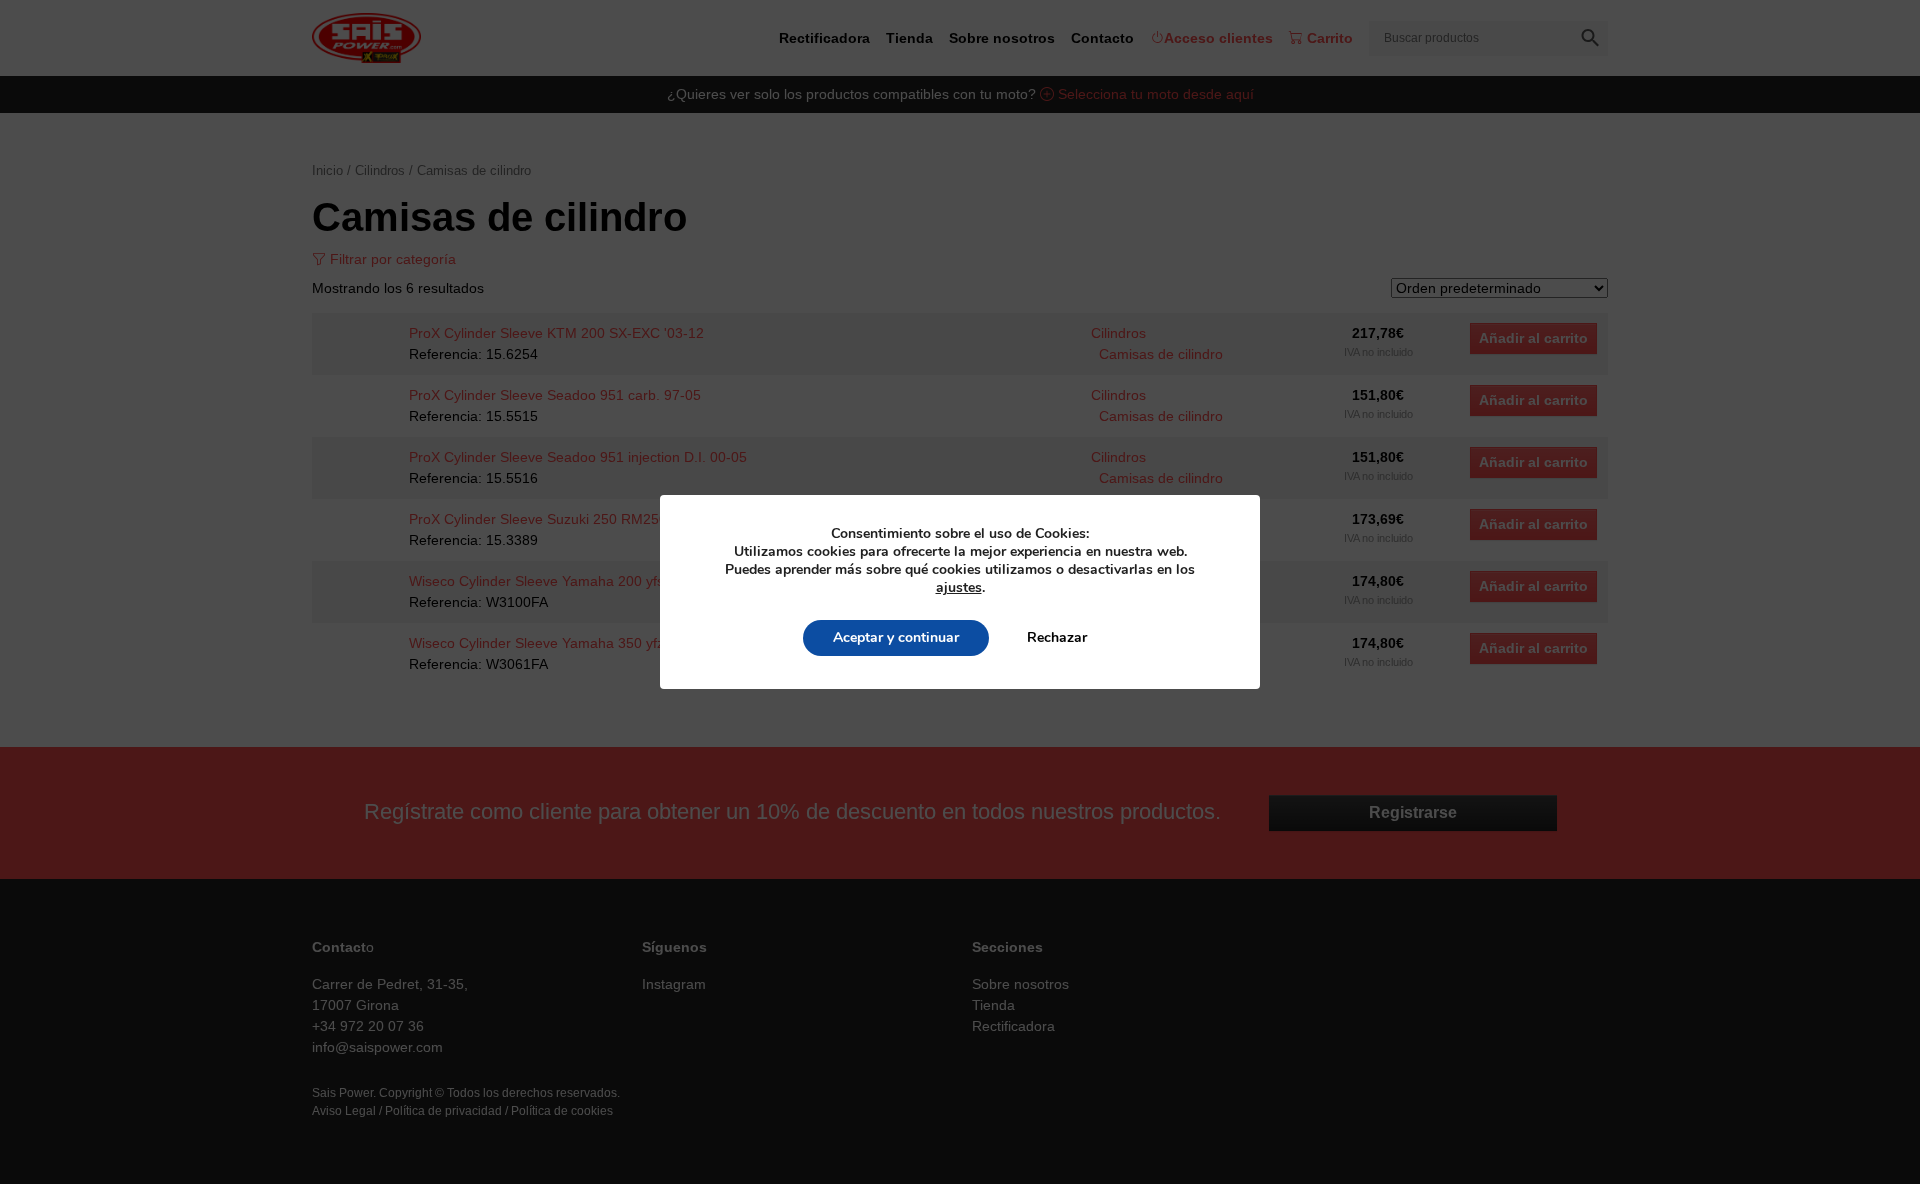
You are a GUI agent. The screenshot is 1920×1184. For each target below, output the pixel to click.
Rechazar (1057, 637)
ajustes (959, 588)
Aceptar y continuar (896, 637)
